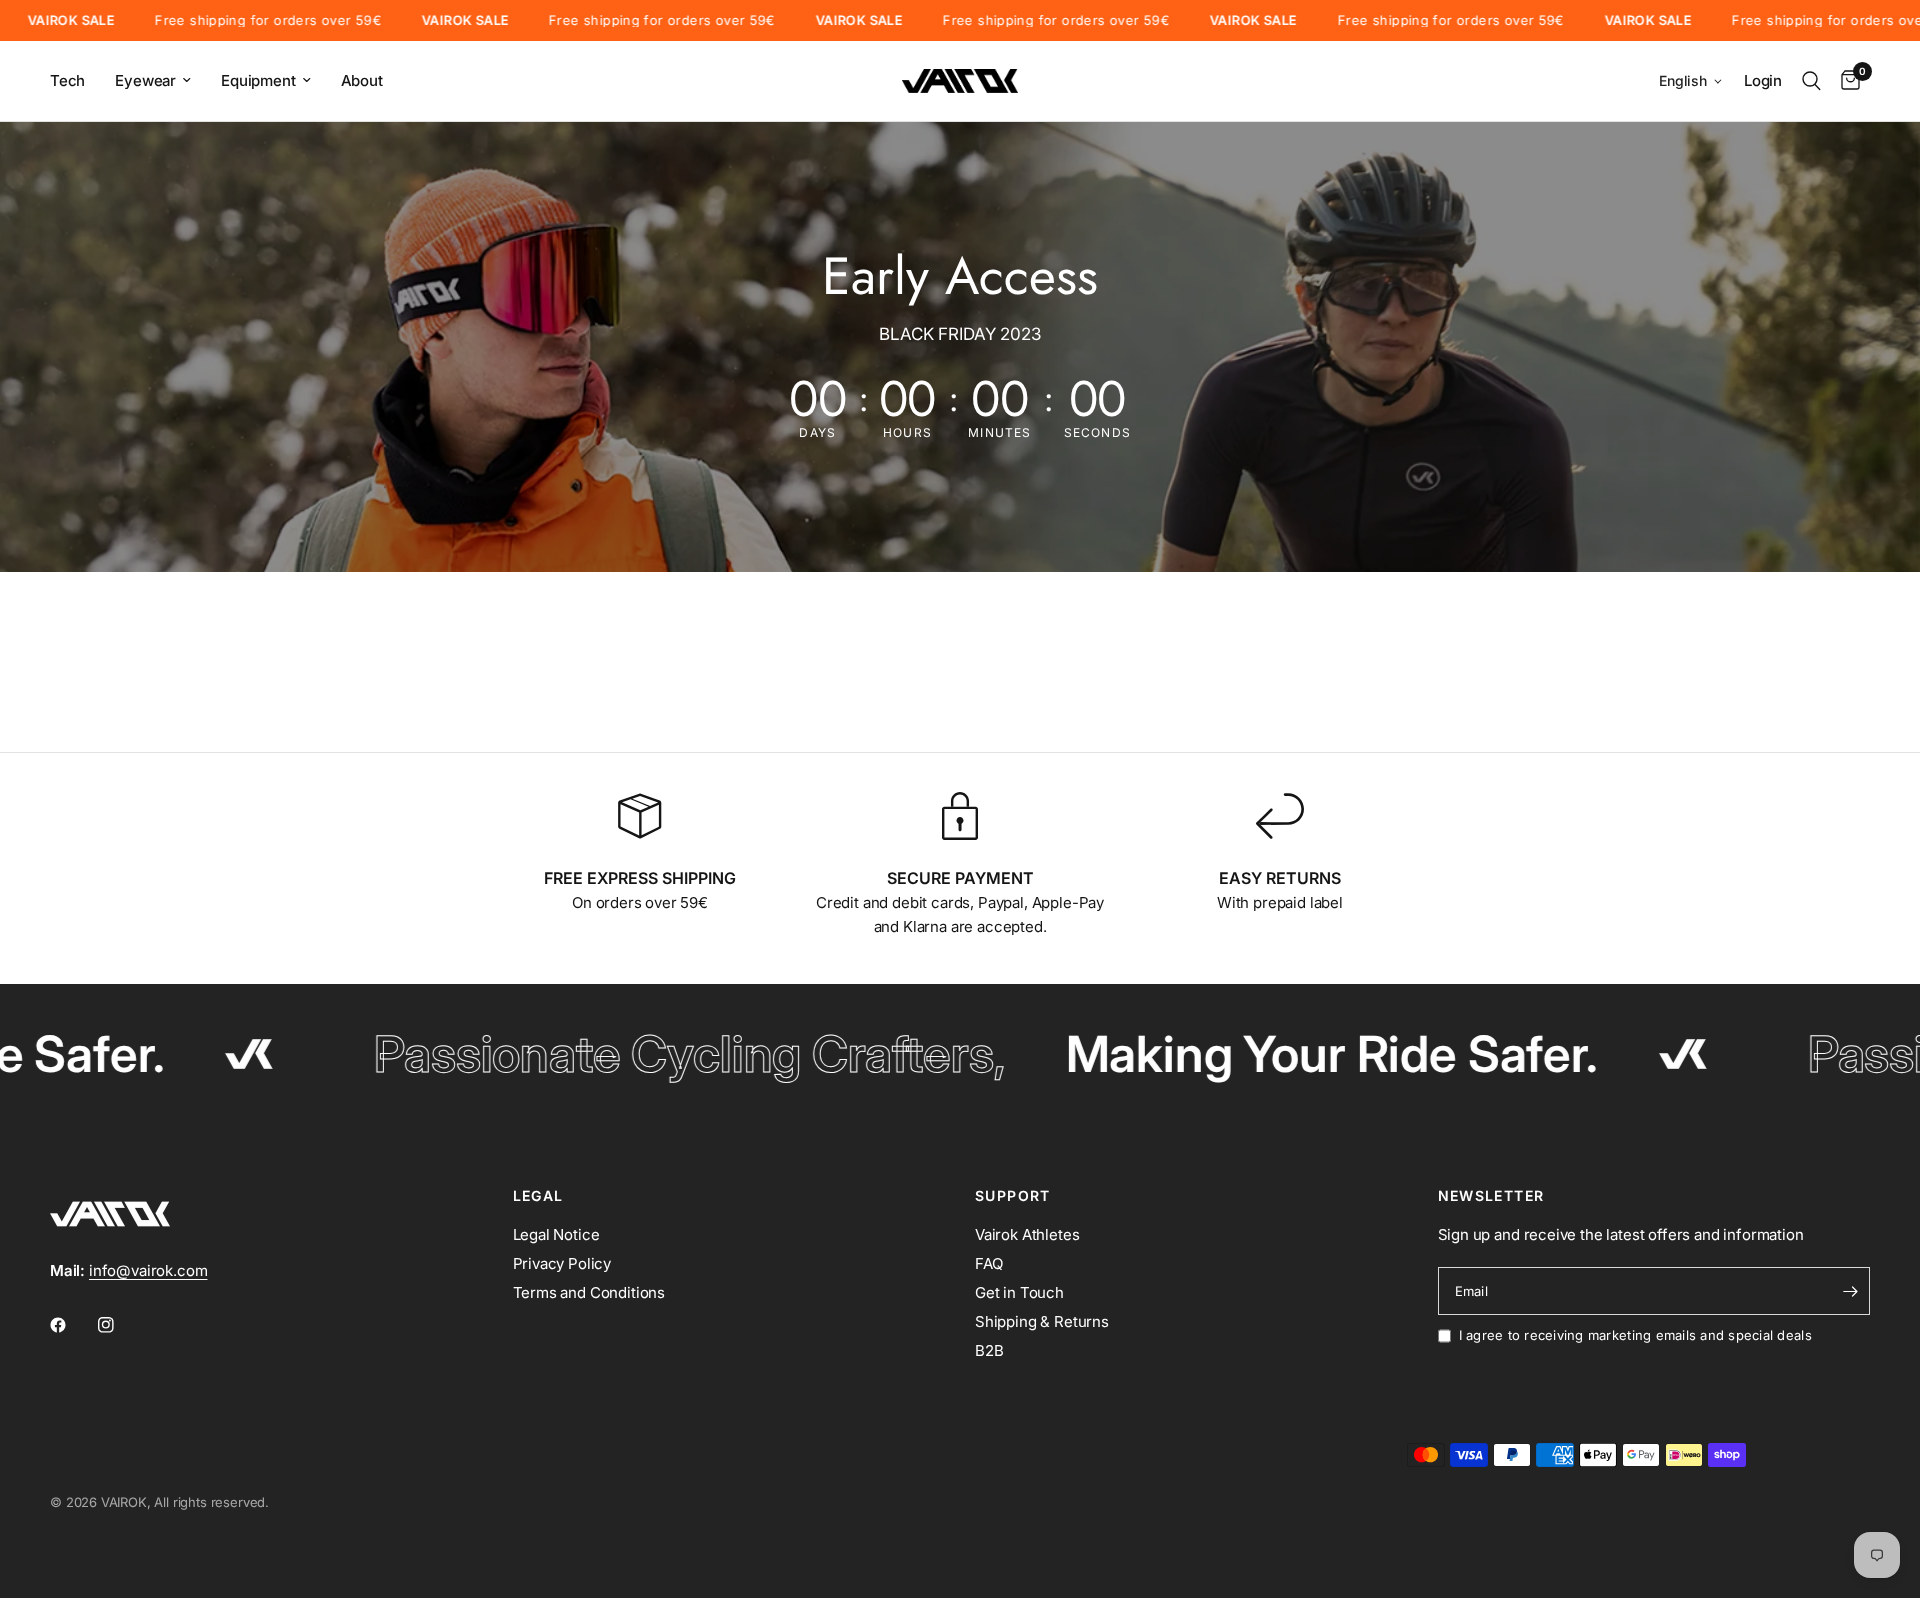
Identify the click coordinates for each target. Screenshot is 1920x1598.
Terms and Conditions (589, 1292)
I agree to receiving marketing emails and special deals (1635, 1335)
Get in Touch (1019, 1292)
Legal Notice (556, 1234)
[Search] (1811, 81)
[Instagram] (120, 1325)
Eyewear (145, 80)
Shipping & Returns (1042, 1321)
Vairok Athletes (1027, 1234)
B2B (989, 1350)
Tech (67, 80)
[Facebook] (72, 1325)
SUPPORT (1013, 1196)
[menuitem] (75, 81)
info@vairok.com (148, 1270)
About (362, 80)
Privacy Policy (562, 1263)
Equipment (258, 80)
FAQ (989, 1263)
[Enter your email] (1850, 1291)
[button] (1691, 81)
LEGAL (538, 1196)
